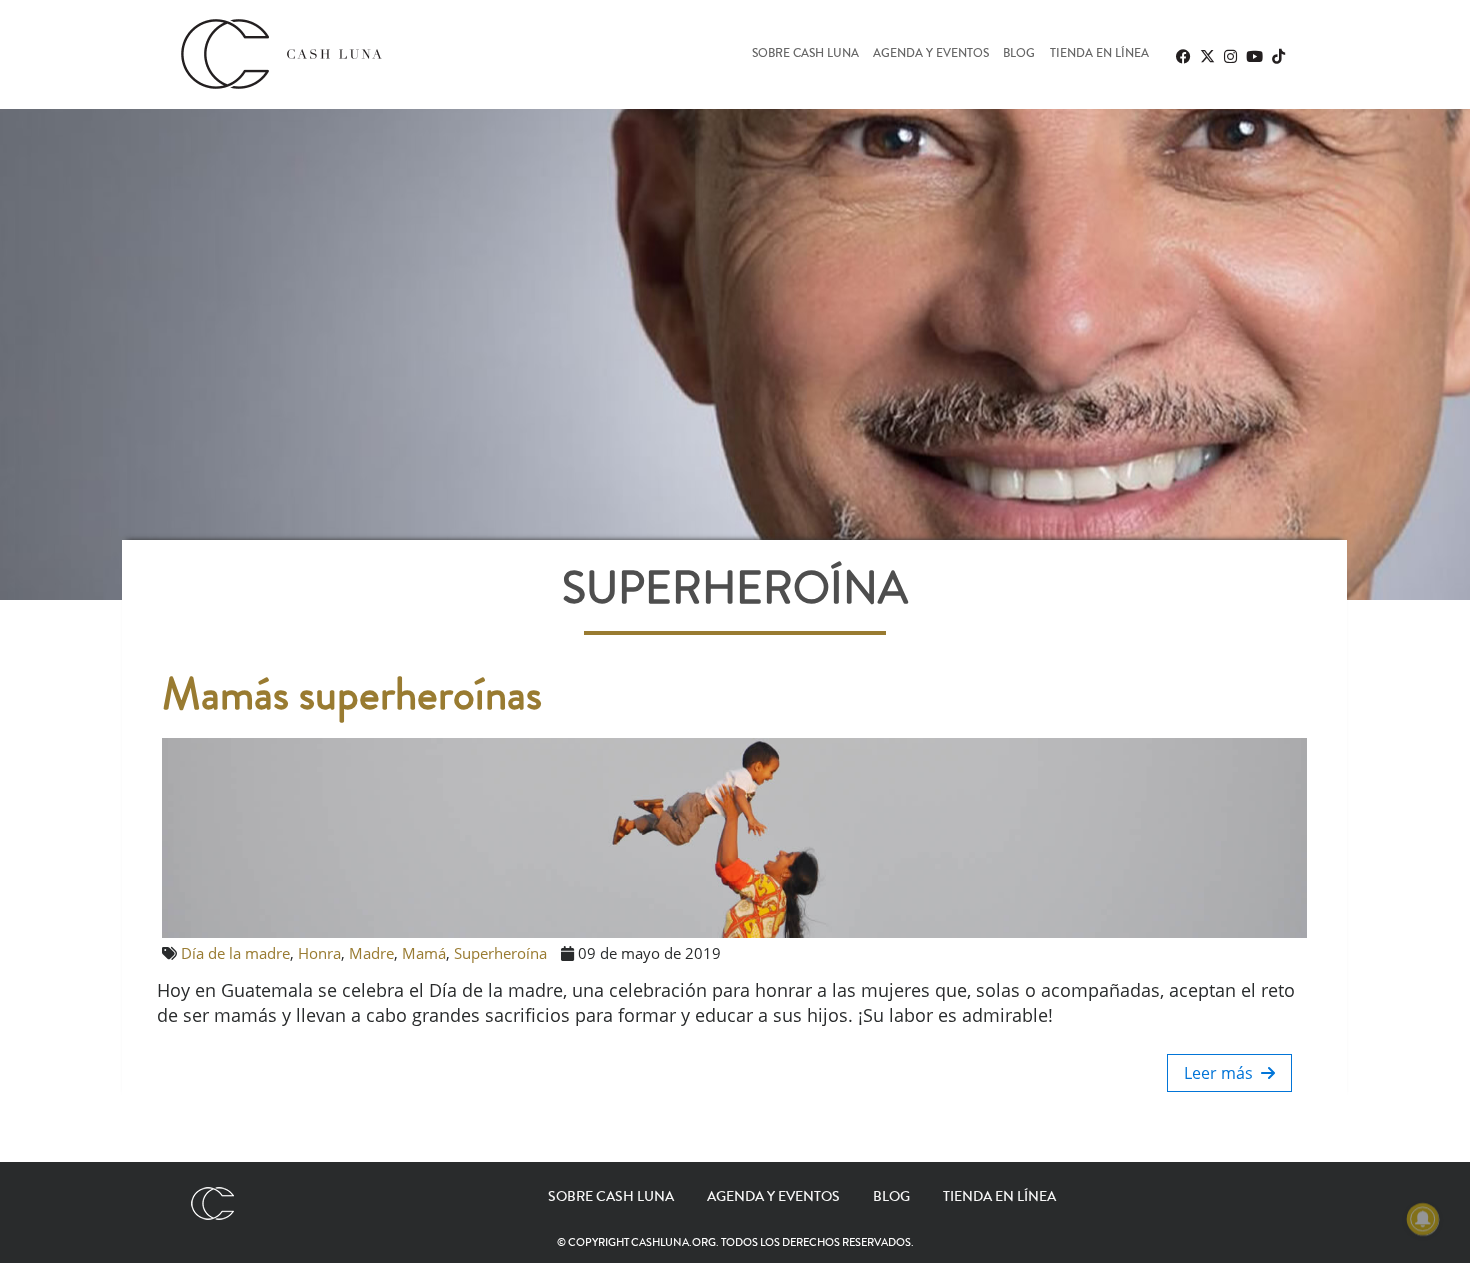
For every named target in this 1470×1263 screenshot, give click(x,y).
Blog (1019, 54)
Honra (319, 953)
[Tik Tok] (1278, 56)
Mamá (424, 953)
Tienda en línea (1099, 54)
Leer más (1222, 1073)
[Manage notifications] (1423, 1219)
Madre (371, 953)
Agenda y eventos (931, 54)
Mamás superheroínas (352, 695)
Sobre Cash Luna (805, 54)
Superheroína (500, 953)
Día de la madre (235, 953)
